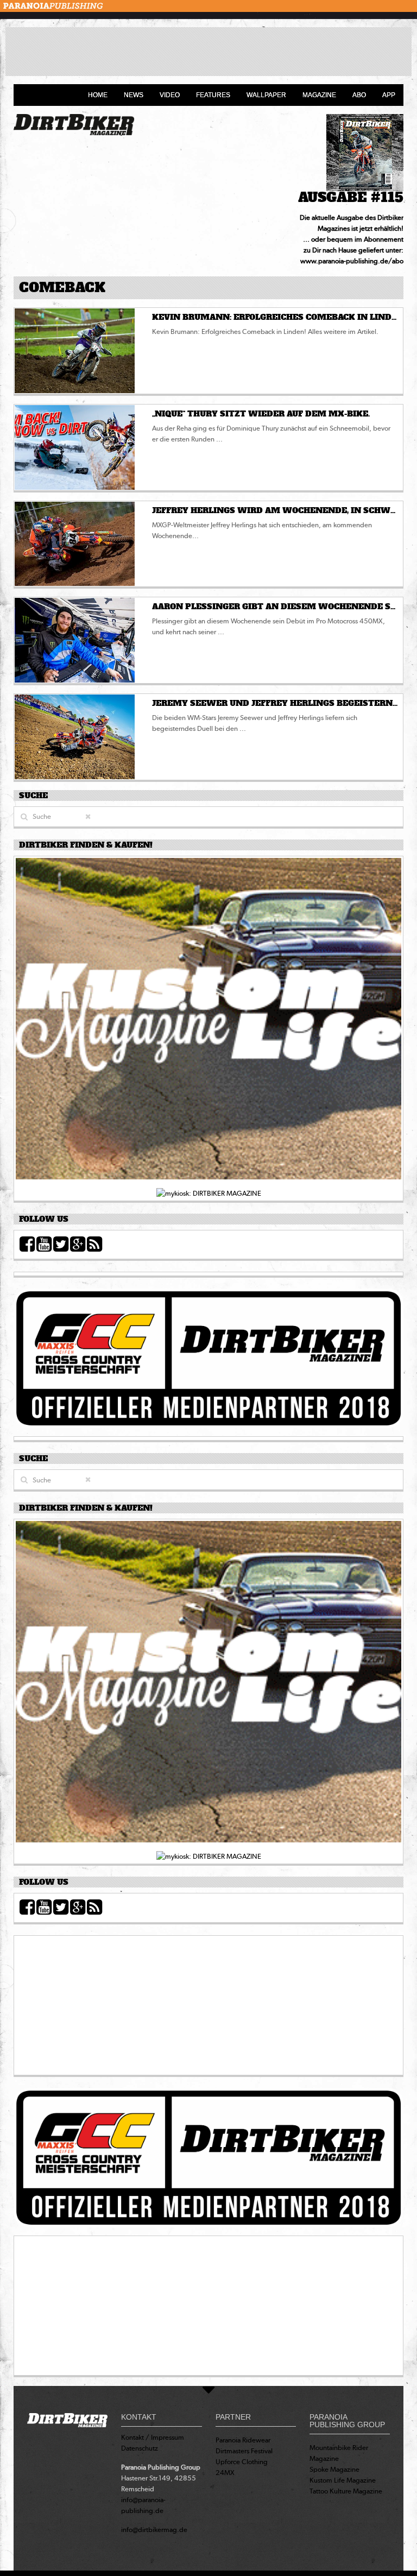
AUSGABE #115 (351, 197)
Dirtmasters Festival (244, 2451)
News (134, 95)
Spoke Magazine (334, 2469)
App (389, 95)
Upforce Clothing (242, 2462)
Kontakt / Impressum (153, 2437)
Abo (359, 95)
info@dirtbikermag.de (154, 2530)
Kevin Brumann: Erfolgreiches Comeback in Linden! (279, 317)
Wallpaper (266, 95)
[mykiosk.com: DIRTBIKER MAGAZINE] (209, 1193)
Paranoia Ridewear (243, 2440)
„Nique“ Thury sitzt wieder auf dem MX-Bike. (261, 414)
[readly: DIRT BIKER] (208, 1022)
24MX (225, 2473)
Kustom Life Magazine (343, 2480)
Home (98, 95)
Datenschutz (140, 2448)
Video (170, 95)
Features (213, 95)
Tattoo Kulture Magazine (346, 2491)
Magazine (319, 95)
